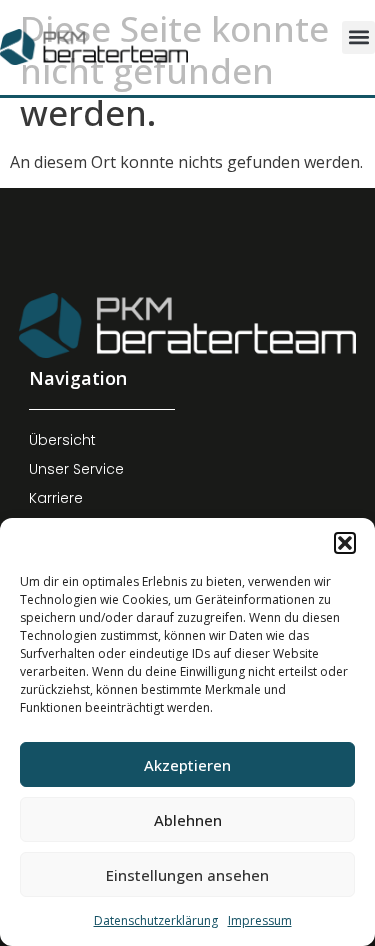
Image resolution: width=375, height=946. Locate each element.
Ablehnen (188, 820)
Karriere (56, 498)
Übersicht (62, 440)
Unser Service (76, 469)
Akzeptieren (187, 765)
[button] (345, 543)
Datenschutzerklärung (156, 920)
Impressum (260, 920)
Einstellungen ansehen (187, 875)
